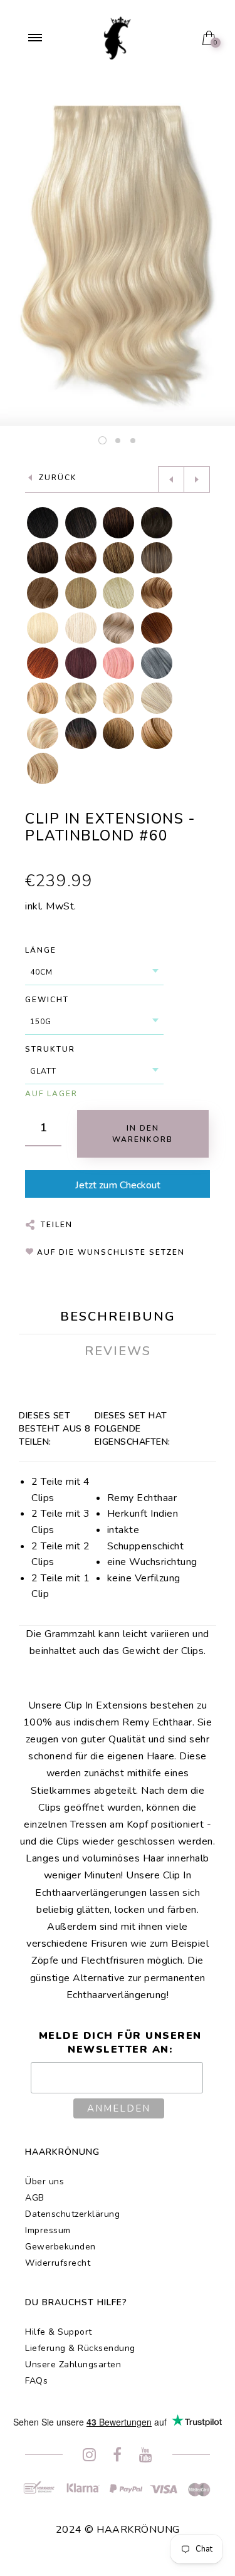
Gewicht (47, 1000)
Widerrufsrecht (58, 2263)
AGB (35, 2198)
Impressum (48, 2230)
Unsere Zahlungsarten (73, 2364)
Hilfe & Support (59, 2332)
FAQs (36, 2381)
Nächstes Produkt (197, 479)
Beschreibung (118, 1317)
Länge (41, 950)
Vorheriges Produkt (171, 479)
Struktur (50, 1049)
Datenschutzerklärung (72, 2214)
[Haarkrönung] (118, 37)
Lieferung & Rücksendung (80, 2348)
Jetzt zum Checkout (118, 1185)
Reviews (118, 1351)
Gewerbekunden (60, 2247)
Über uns (44, 2181)
